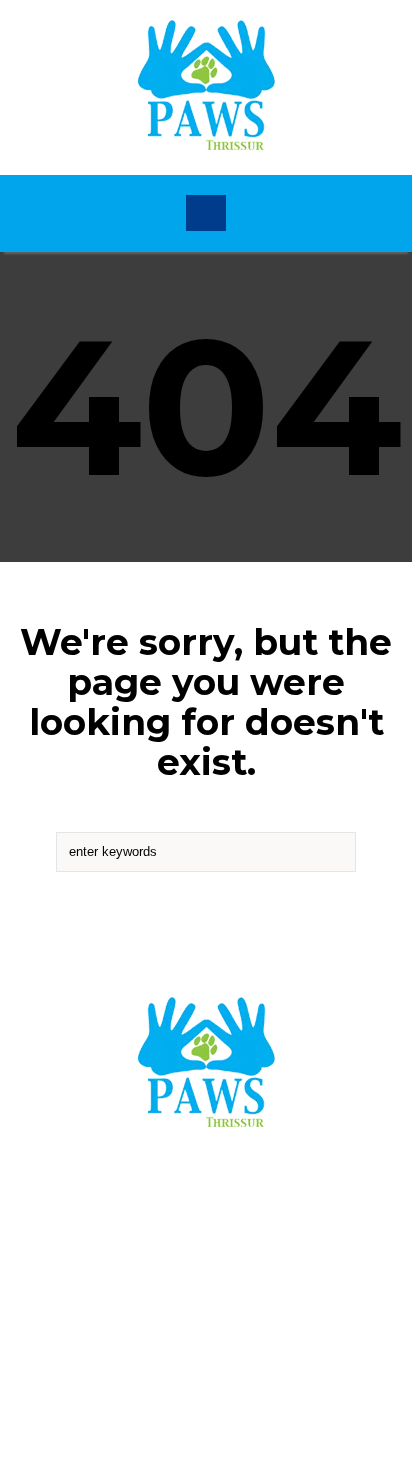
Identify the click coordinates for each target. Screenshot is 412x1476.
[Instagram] (211, 1283)
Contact (206, 1208)
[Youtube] (275, 1283)
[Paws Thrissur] (206, 87)
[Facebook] (147, 1283)
